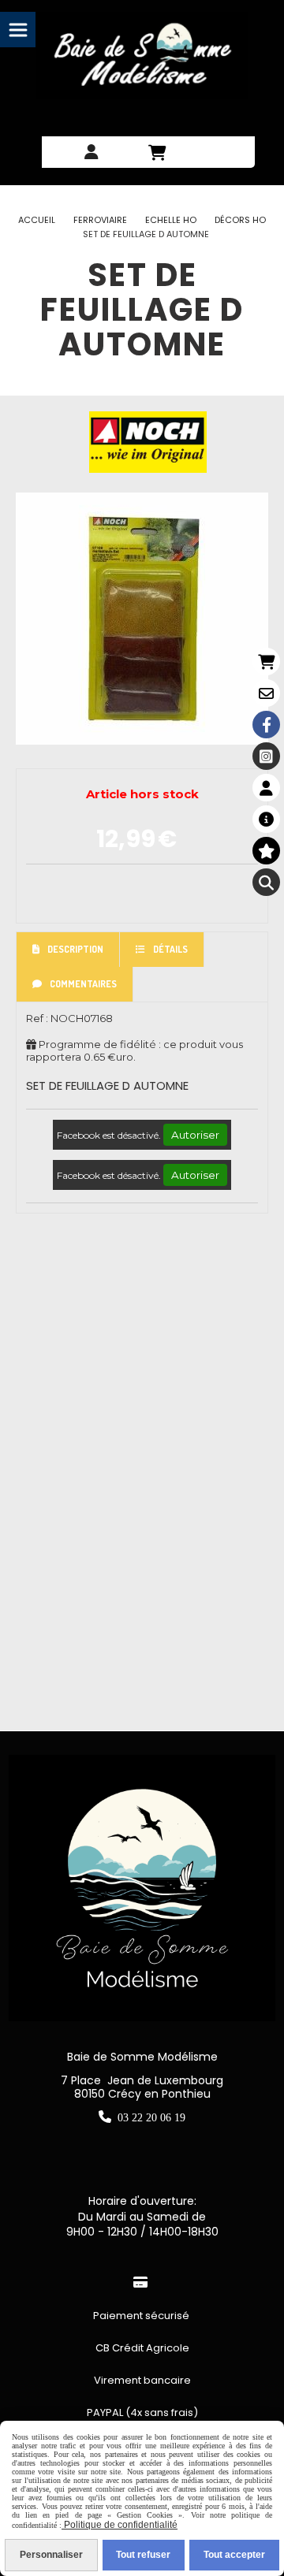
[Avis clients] (266, 851)
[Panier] (266, 662)
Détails (170, 949)
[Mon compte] (266, 788)
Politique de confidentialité (120, 2525)
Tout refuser (143, 2555)
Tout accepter (234, 2555)
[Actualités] (266, 819)
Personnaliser (51, 2555)
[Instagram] (266, 756)
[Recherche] (266, 882)
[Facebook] (266, 725)
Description (75, 949)
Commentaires (83, 984)
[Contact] (266, 693)
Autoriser (195, 1135)
